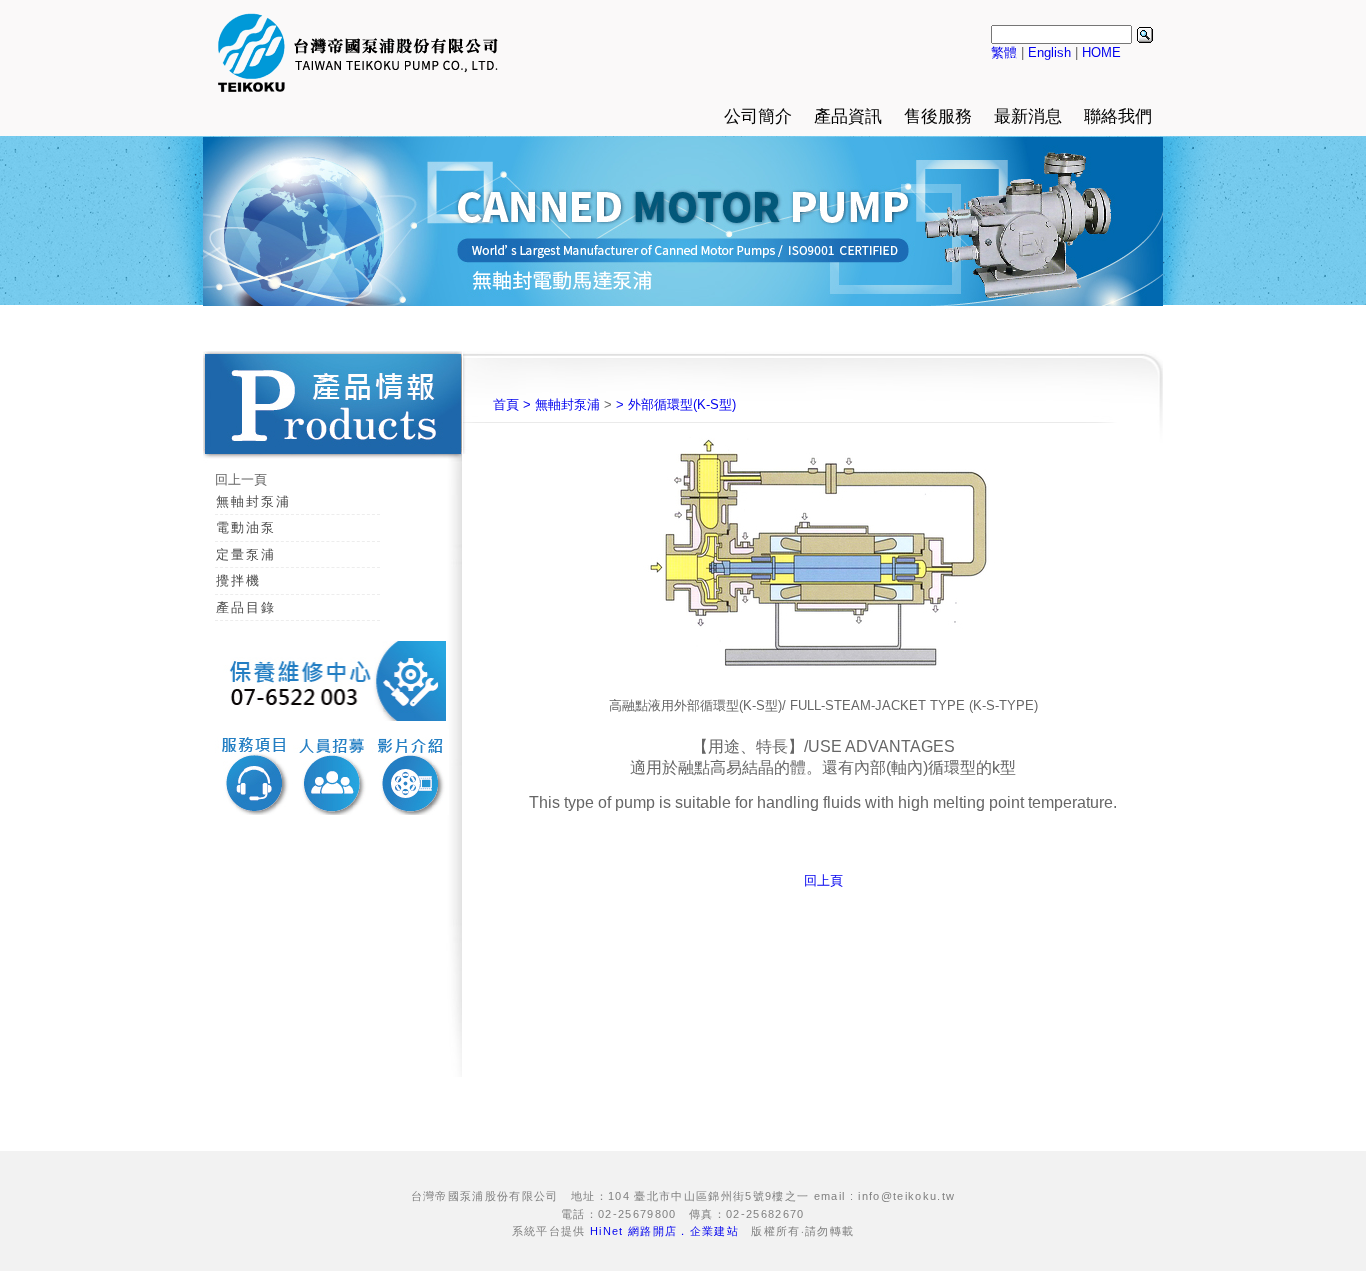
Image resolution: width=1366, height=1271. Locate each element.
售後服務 (938, 116)
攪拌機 (238, 580)
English (1049, 52)
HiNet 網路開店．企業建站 (664, 1231)
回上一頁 (241, 479)
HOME (1101, 52)
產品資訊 (848, 116)
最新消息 (1028, 116)
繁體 (1004, 52)
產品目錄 (246, 607)
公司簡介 (758, 116)
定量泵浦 (246, 554)
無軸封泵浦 (253, 501)
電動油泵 (246, 527)
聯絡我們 (1118, 116)
